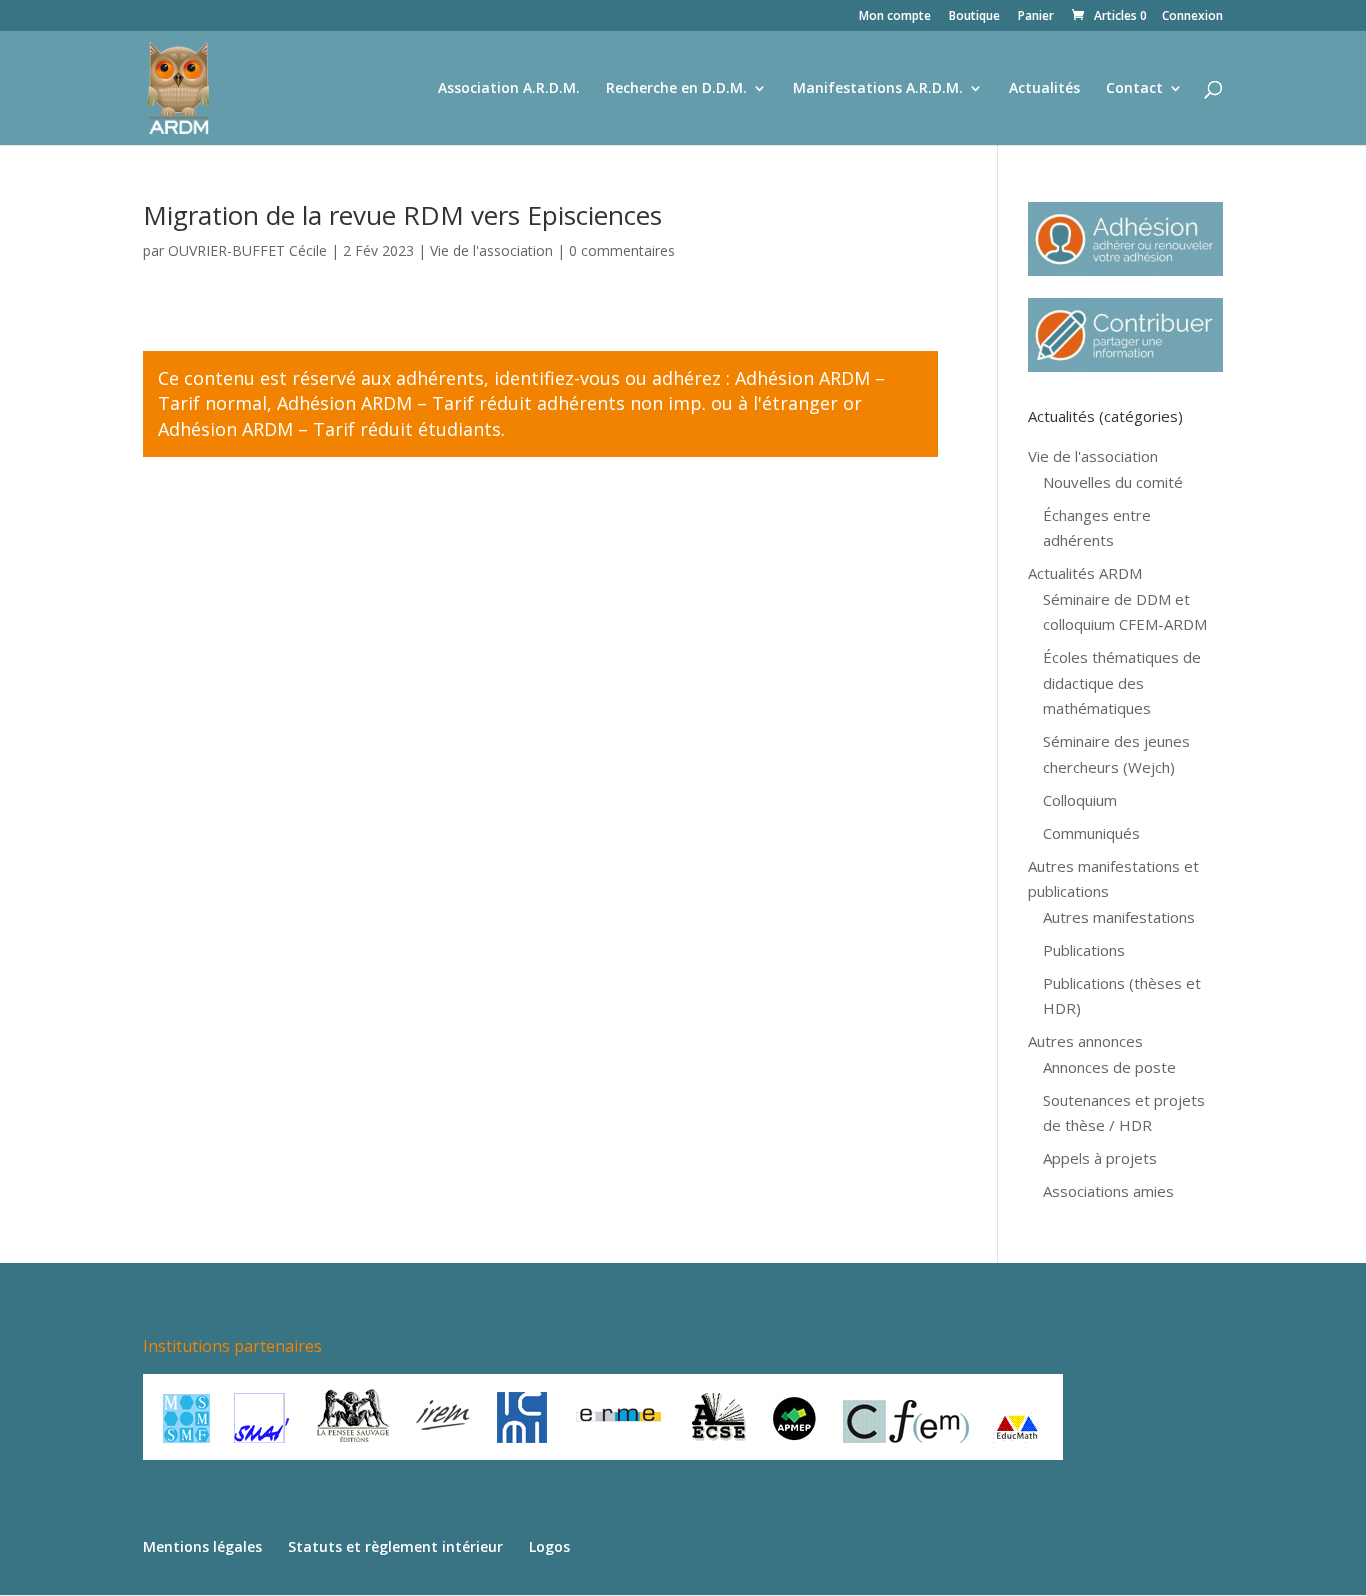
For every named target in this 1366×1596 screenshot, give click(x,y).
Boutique (974, 17)
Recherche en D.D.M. (676, 89)
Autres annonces (1085, 1041)
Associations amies (1108, 1191)
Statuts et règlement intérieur (395, 1546)
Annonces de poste (1109, 1067)
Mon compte (895, 17)
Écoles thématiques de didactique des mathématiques (1122, 682)
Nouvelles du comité (1113, 482)
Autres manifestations (1119, 917)
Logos (549, 1546)
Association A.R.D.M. (509, 89)
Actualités (1044, 89)
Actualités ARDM (1085, 573)
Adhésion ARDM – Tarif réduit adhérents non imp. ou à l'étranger (557, 403)
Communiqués (1091, 833)
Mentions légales (202, 1546)
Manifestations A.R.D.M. (878, 89)
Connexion (1192, 17)
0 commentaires (622, 250)
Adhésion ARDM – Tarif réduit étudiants (329, 429)
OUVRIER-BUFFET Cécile (247, 250)
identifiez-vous (557, 378)
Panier (1036, 17)
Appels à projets (1100, 1158)
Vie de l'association (491, 250)
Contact (1134, 89)
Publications (1084, 950)
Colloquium (1080, 800)
